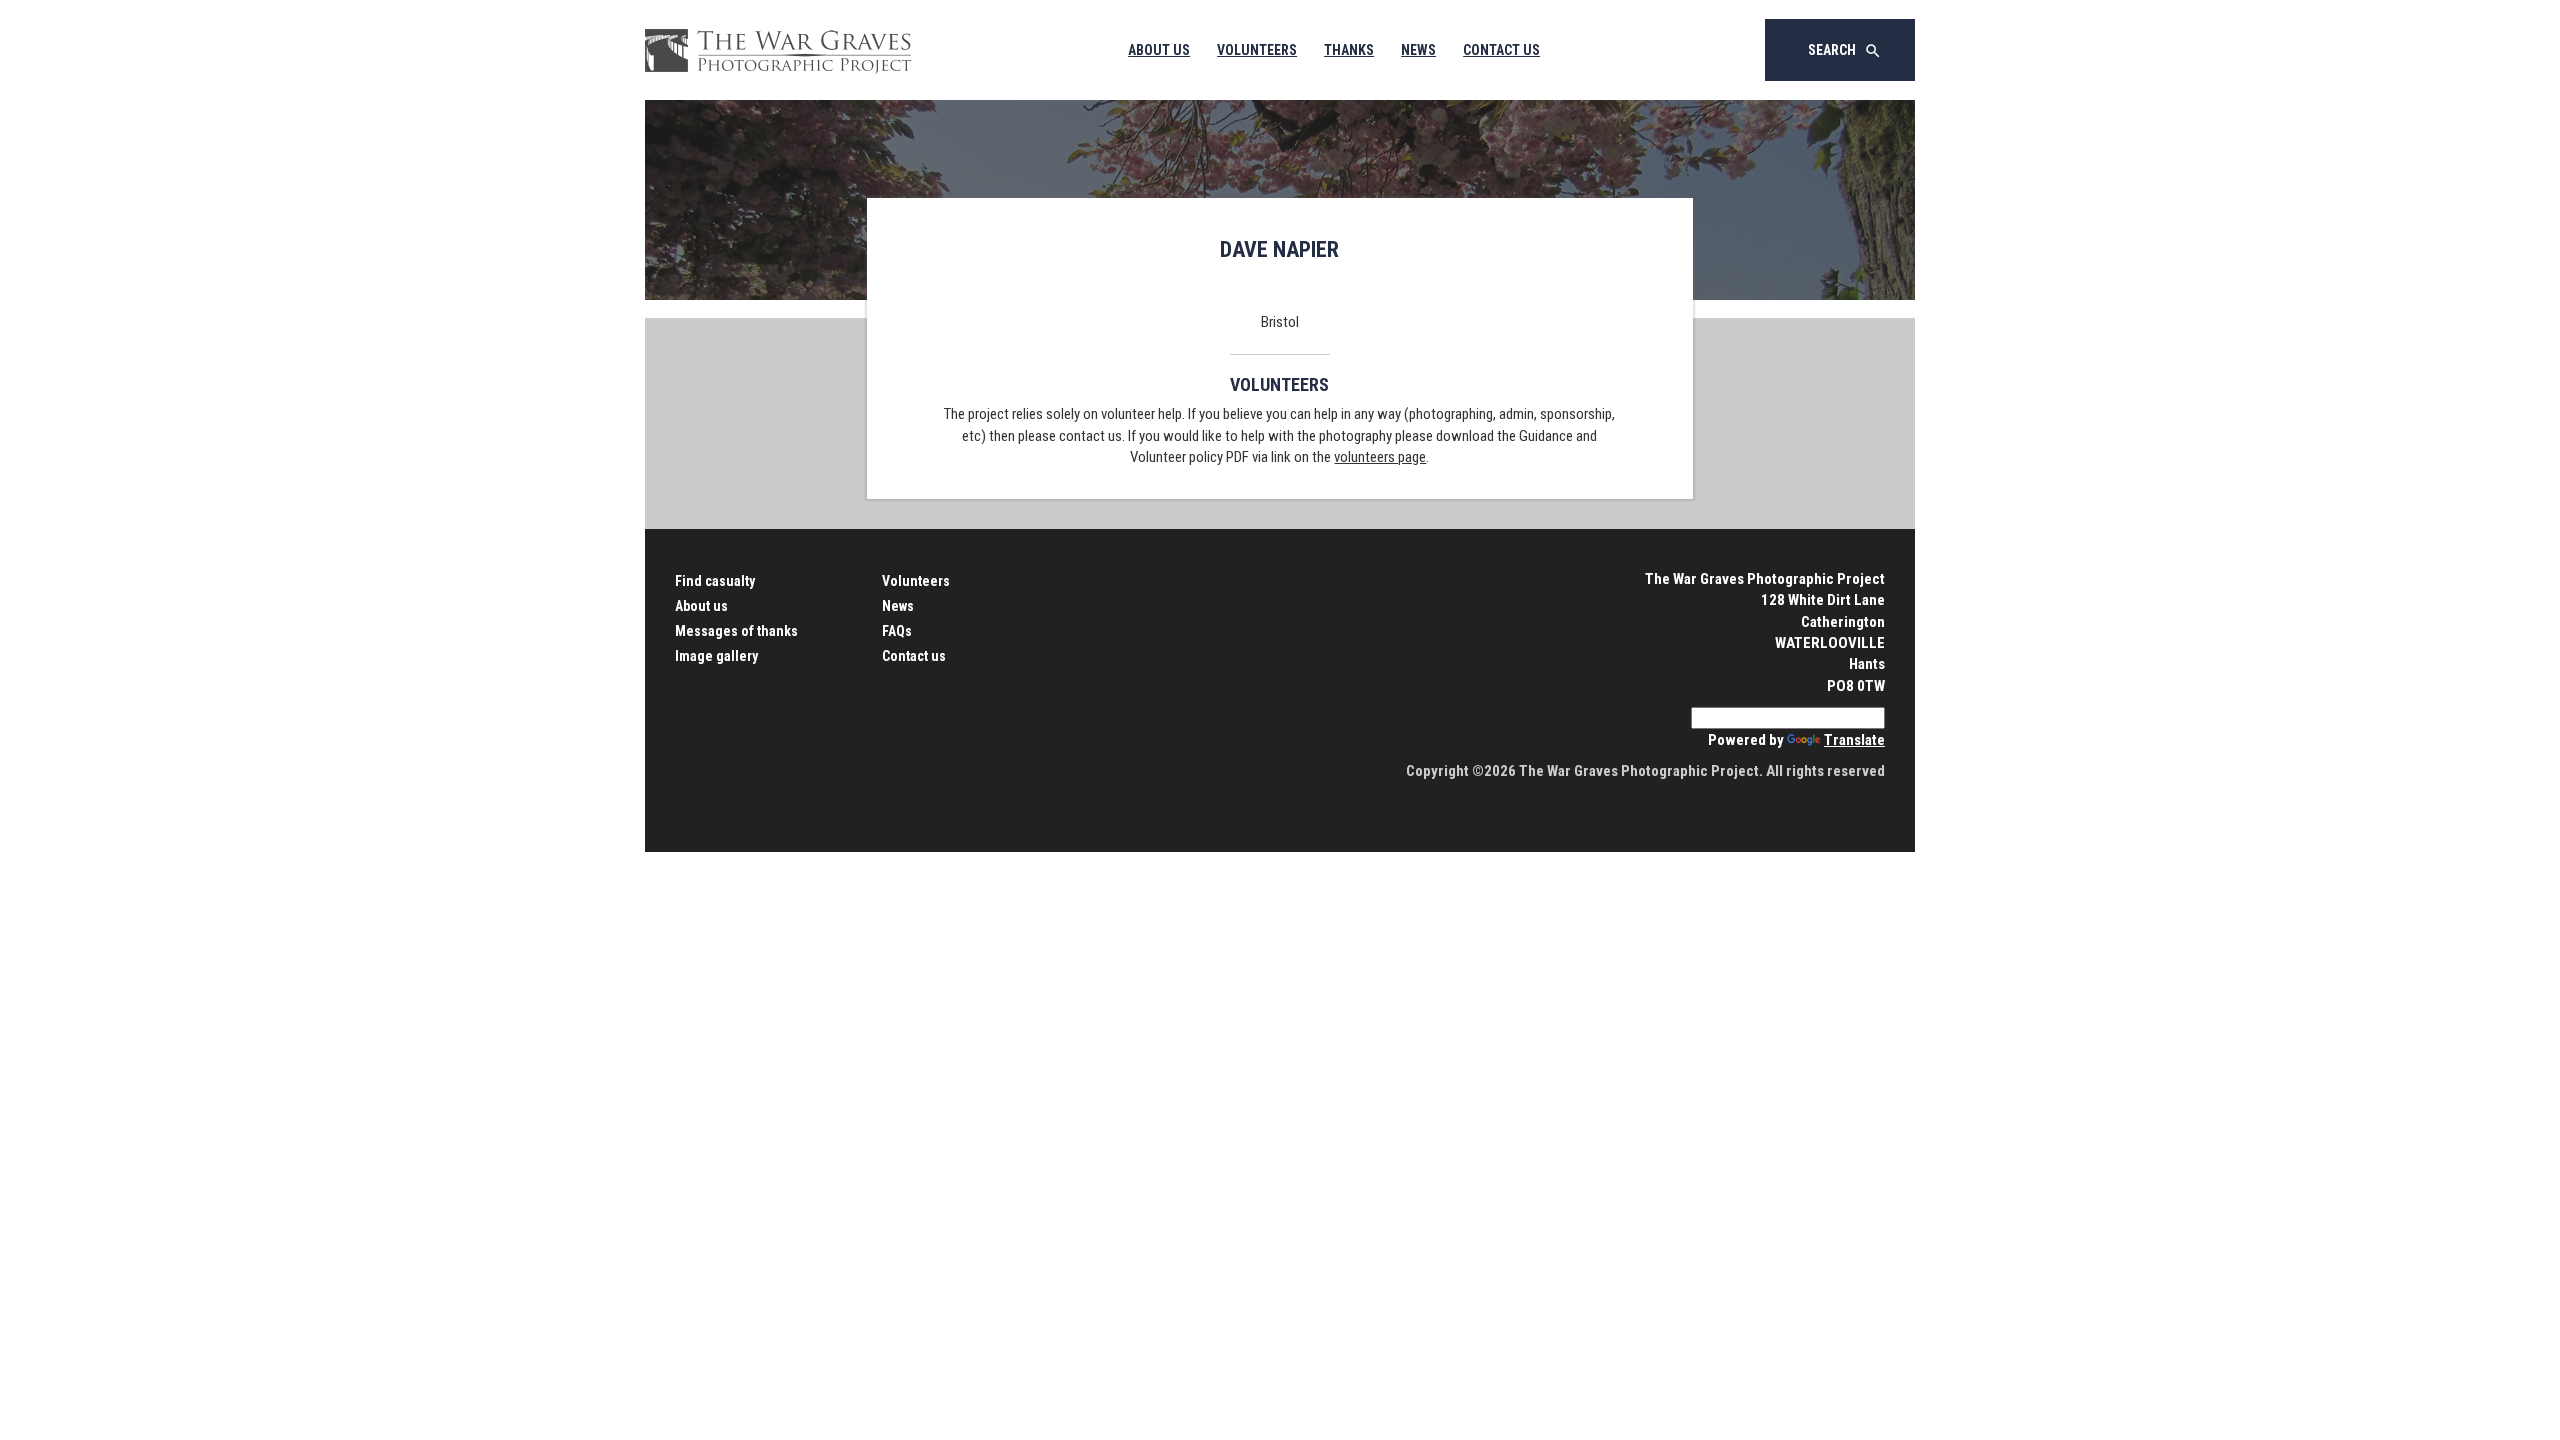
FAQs (897, 631)
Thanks (1349, 50)
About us (701, 606)
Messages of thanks (736, 631)
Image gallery (716, 656)
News (1418, 50)
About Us (1159, 50)
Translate (1854, 740)
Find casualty (715, 581)
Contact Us (1501, 50)
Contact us (914, 656)
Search (1845, 51)
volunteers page (1380, 457)
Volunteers (1257, 50)
